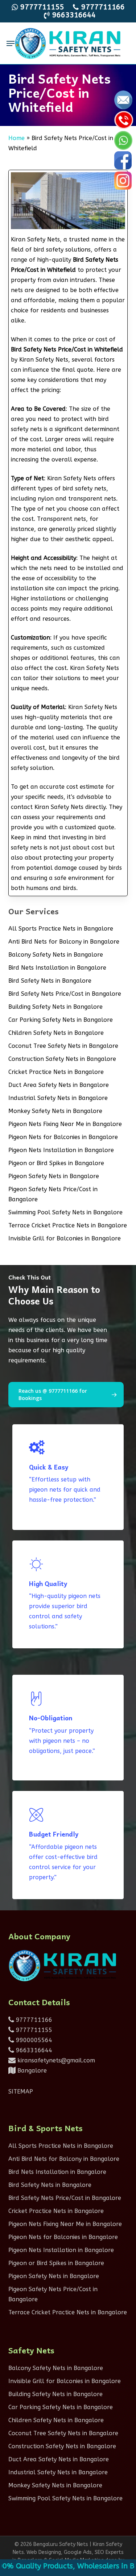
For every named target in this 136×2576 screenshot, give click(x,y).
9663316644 (33, 2050)
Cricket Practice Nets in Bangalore (56, 1072)
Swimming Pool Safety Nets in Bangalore (65, 1212)
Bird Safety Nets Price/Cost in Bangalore (65, 994)
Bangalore (31, 2071)
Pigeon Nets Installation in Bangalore (61, 1150)
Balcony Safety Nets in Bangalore (56, 955)
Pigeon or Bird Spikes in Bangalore (56, 1163)
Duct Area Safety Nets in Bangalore (59, 1085)
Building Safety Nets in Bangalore (55, 1007)
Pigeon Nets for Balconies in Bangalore (63, 1137)
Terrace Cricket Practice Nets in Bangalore (68, 1225)
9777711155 (33, 2030)
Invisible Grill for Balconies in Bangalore (65, 1238)
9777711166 (33, 2020)
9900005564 (33, 2040)
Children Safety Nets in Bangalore (56, 1033)
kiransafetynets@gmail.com (55, 2060)
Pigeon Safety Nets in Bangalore (54, 1176)
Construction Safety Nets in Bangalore (62, 1059)
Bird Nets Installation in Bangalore (57, 968)
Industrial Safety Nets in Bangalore (58, 1098)
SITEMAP (21, 2092)
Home (17, 138)
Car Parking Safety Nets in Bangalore (61, 1020)
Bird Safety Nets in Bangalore (50, 981)
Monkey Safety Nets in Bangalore (55, 1111)
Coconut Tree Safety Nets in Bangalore (63, 1046)
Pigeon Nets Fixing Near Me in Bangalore (65, 1124)
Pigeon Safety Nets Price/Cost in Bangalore (53, 1194)
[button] (11, 43)
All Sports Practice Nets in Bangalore (61, 929)
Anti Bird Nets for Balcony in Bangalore (64, 942)
